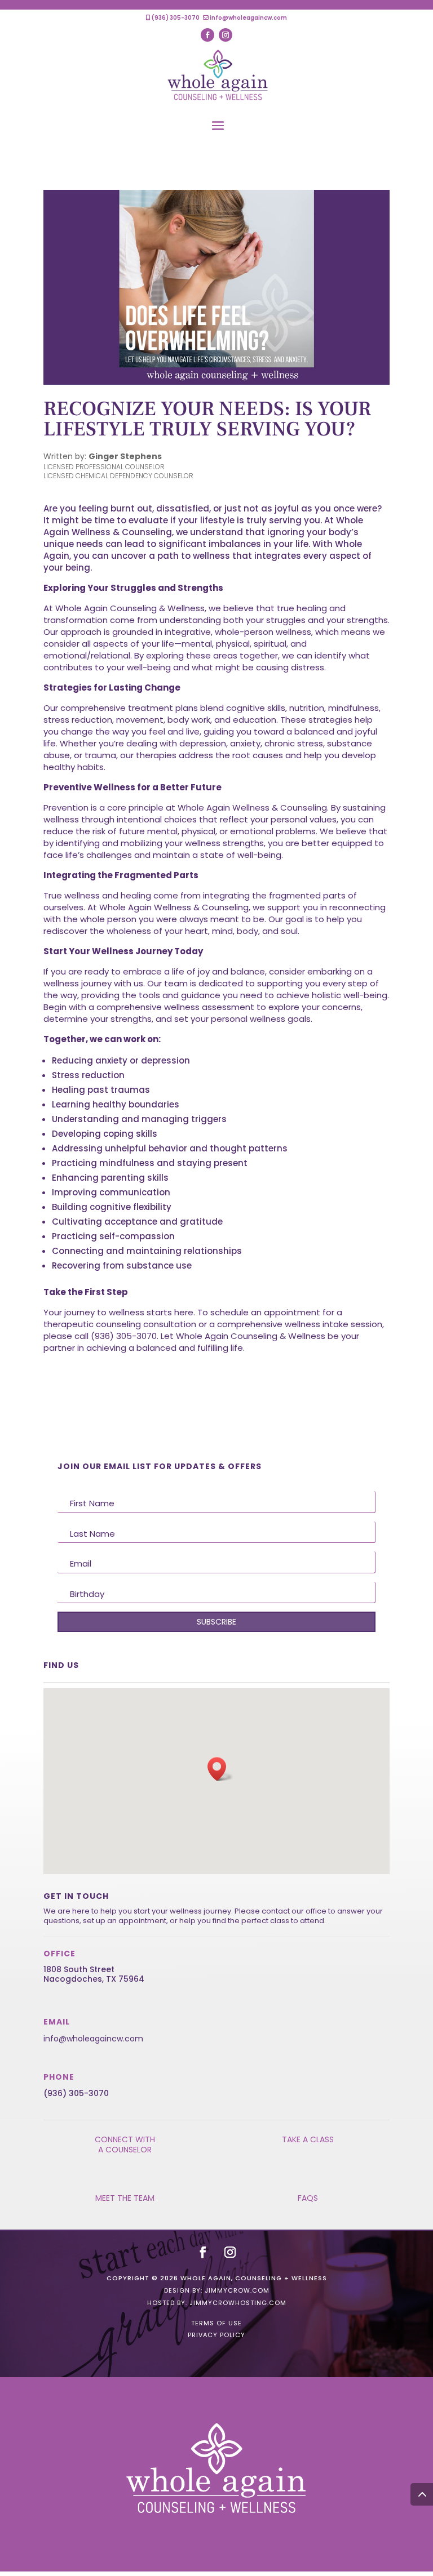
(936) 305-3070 (176, 18)
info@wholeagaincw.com (248, 18)
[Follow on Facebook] (207, 35)
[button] (220, 1769)
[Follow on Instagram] (226, 35)
